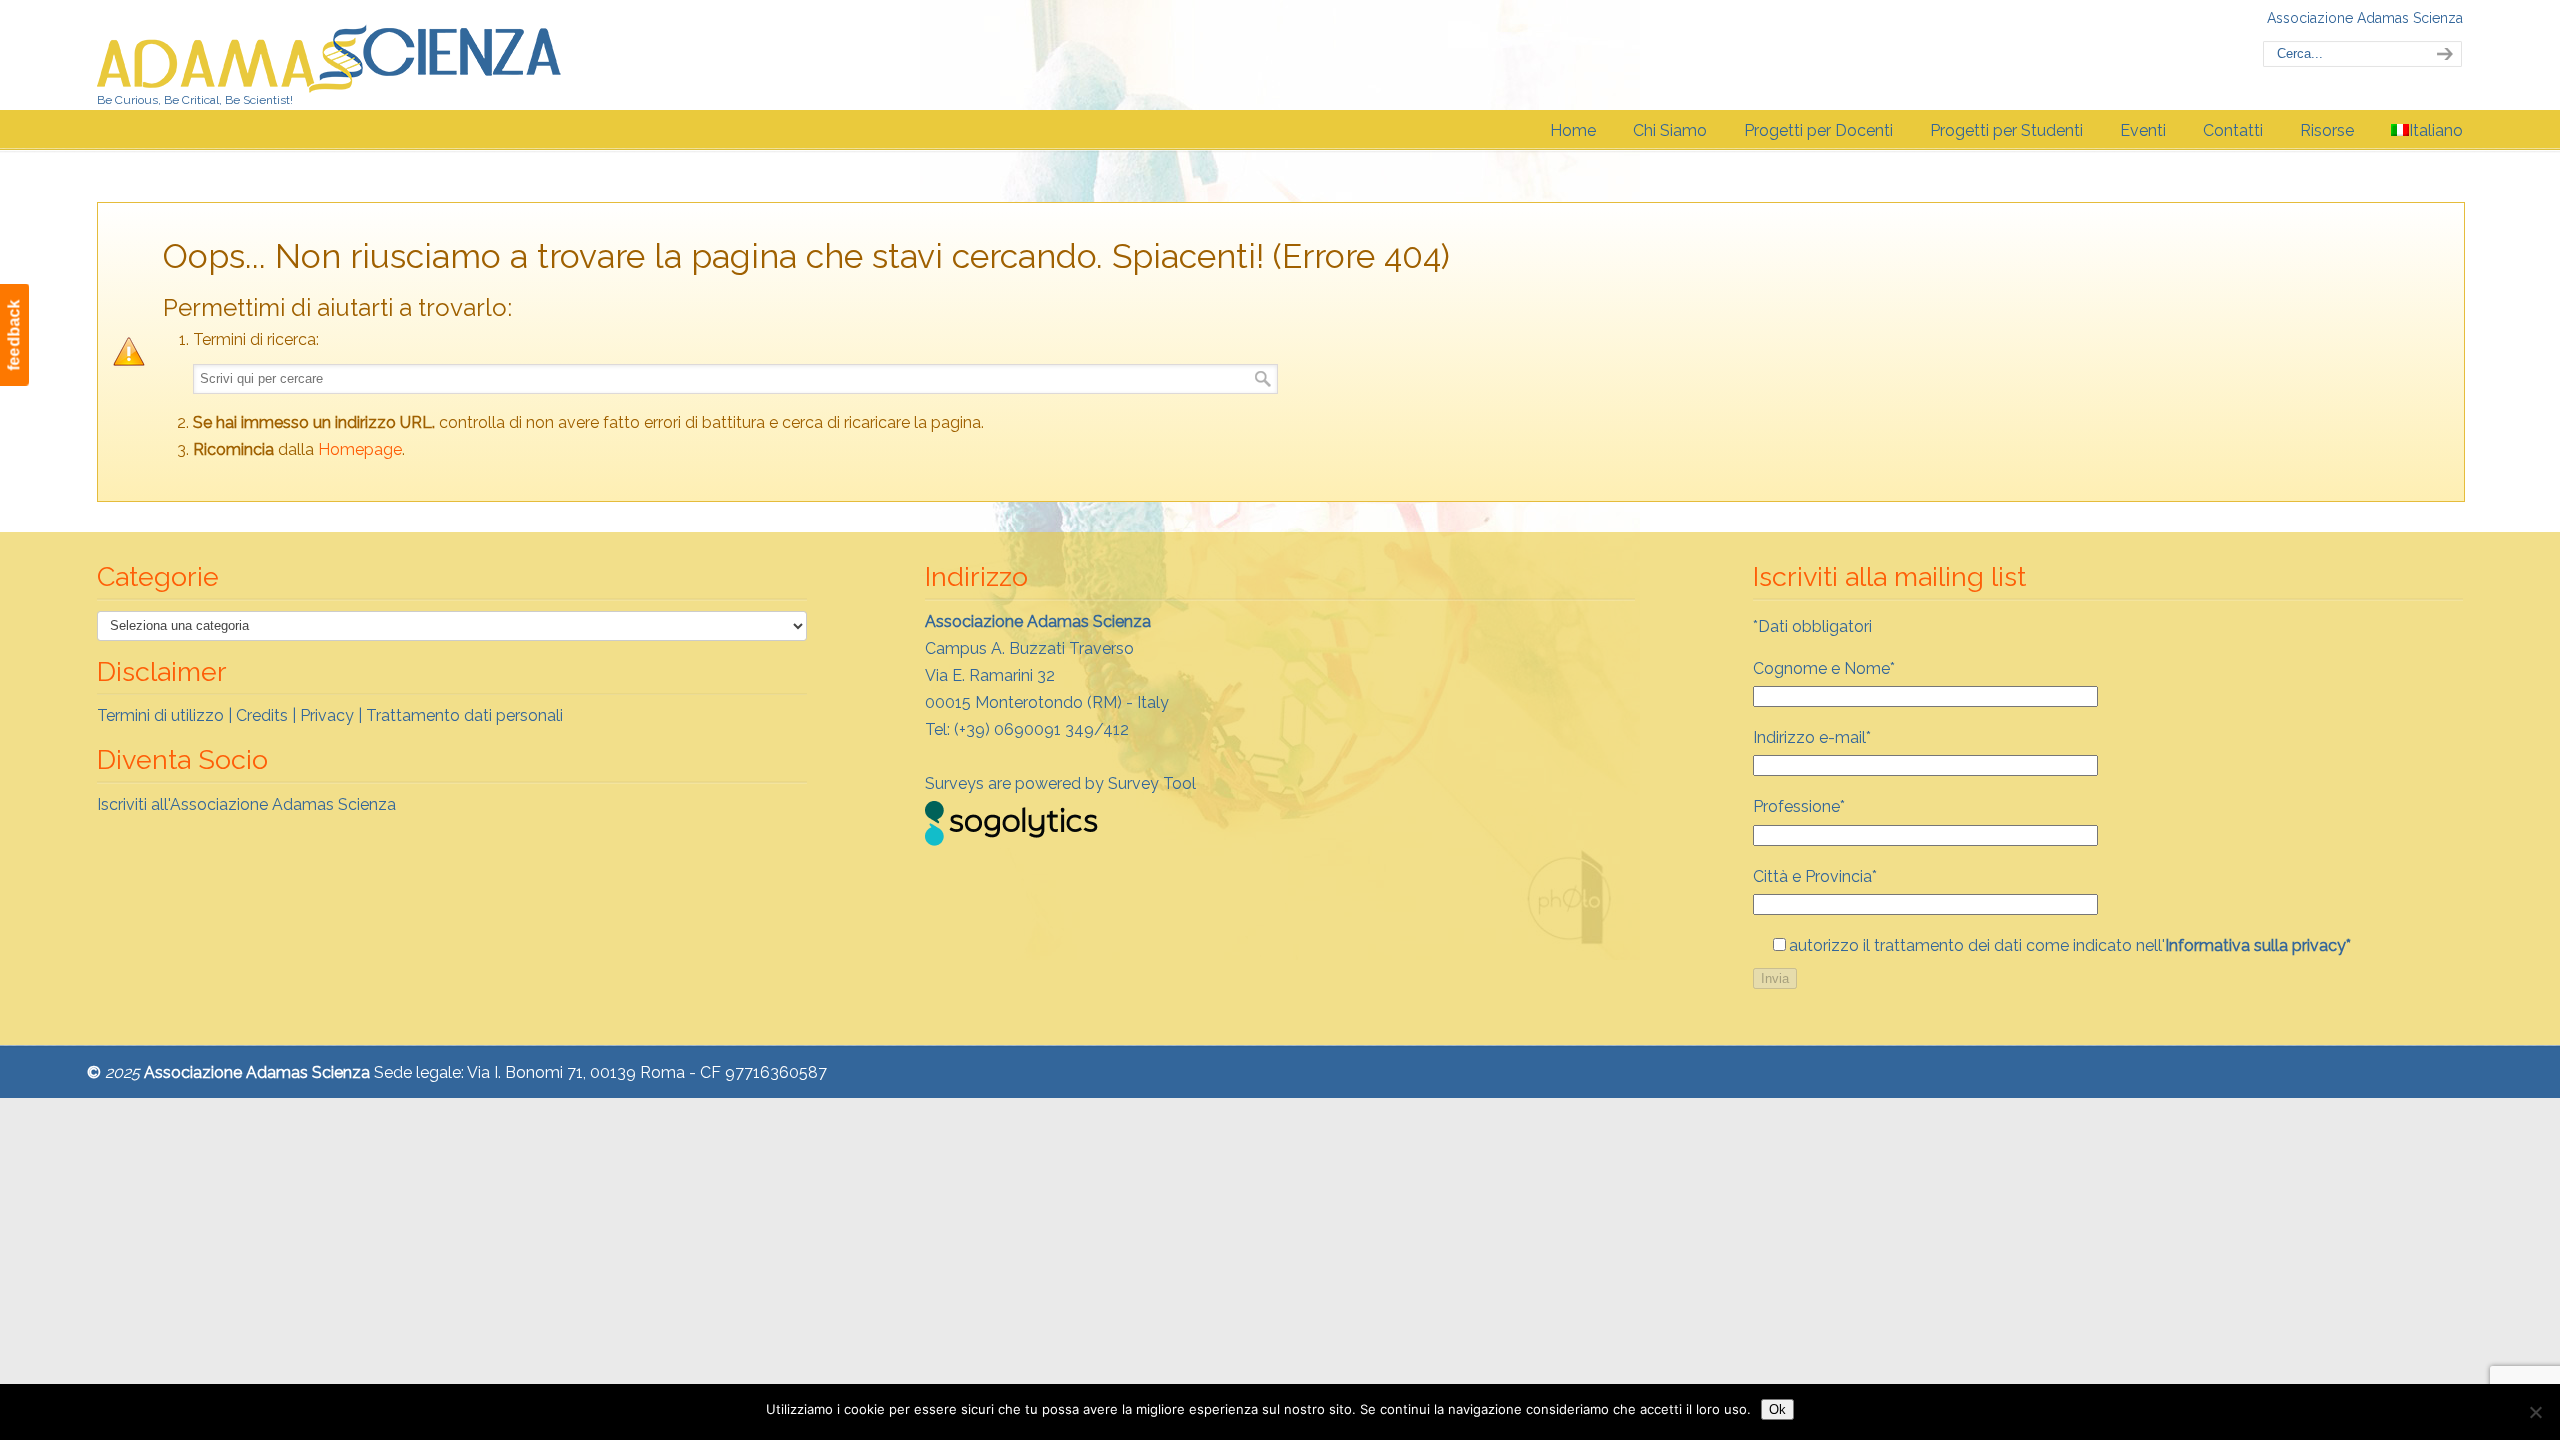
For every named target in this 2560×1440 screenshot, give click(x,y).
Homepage (360, 449)
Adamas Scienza (329, 53)
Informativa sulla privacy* (2258, 945)
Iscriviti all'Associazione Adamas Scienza (246, 804)
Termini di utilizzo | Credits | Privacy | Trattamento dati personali (330, 715)
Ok (1777, 1409)
